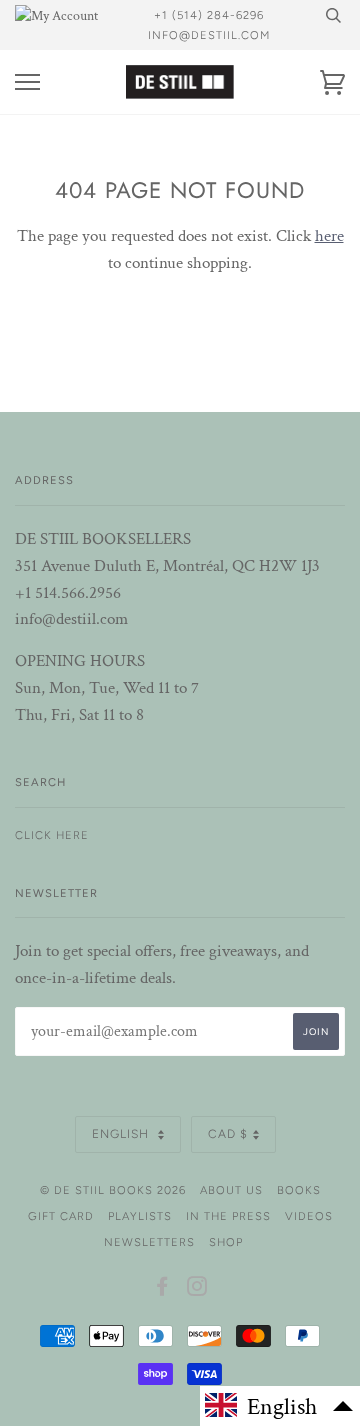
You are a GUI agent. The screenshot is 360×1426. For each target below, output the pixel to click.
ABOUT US (231, 1190)
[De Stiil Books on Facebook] (162, 1290)
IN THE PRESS (228, 1216)
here (329, 236)
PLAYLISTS (140, 1216)
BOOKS (299, 1190)
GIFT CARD (61, 1216)
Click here (52, 835)
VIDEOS (309, 1216)
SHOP (226, 1242)
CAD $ (228, 1134)
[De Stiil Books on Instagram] (197, 1290)
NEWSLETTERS (149, 1242)
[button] (280, 1406)
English (122, 1134)
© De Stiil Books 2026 (113, 1190)
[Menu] (27, 82)
